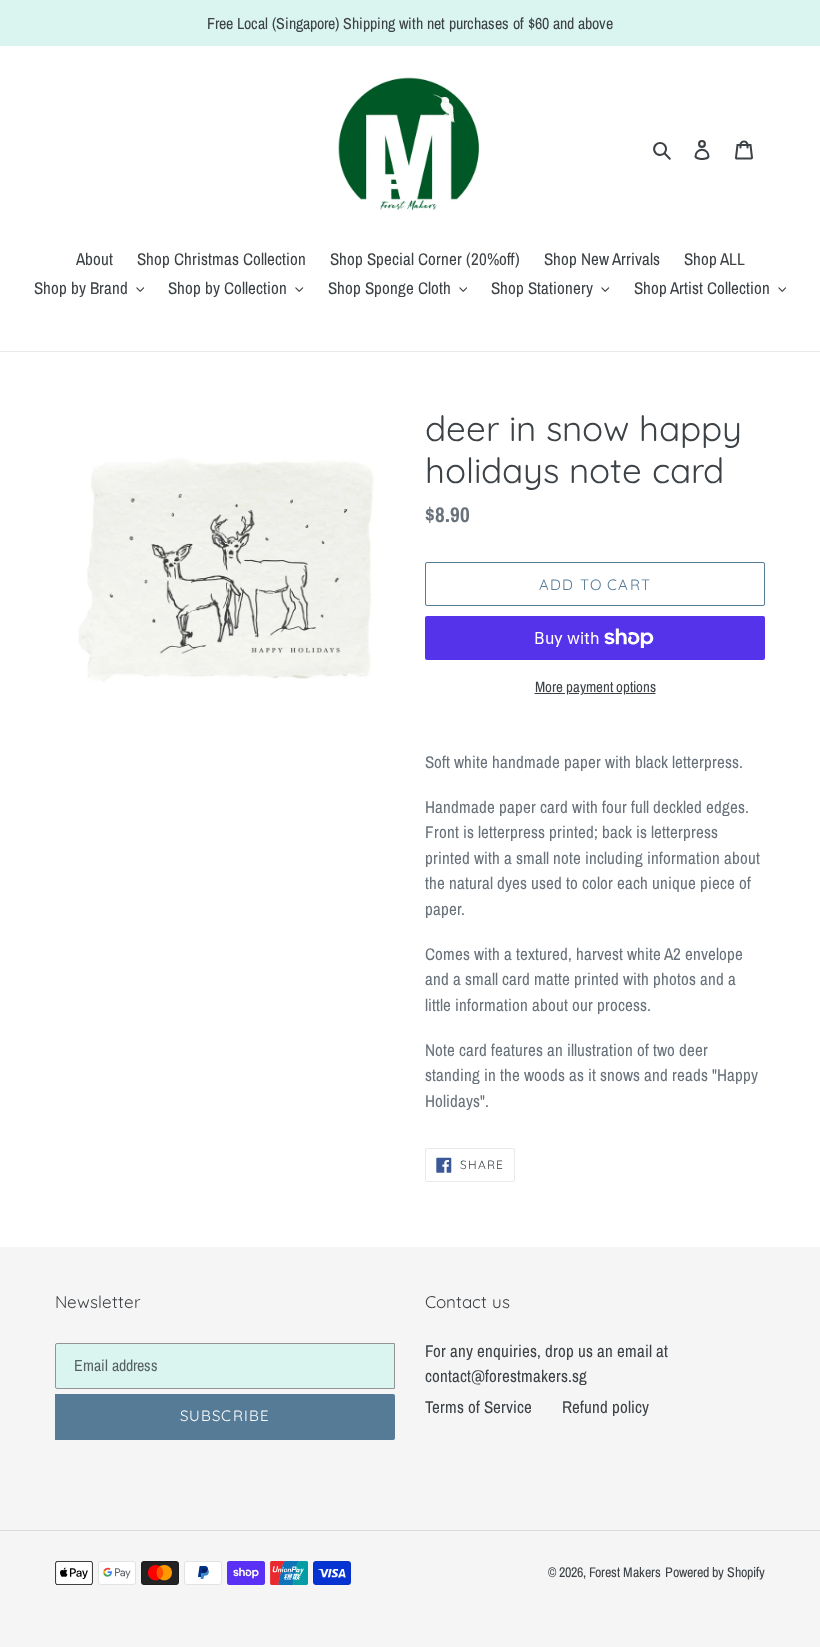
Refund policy (605, 1406)
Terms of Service (478, 1406)
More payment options (595, 686)
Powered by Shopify (715, 1572)
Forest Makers (625, 1572)
